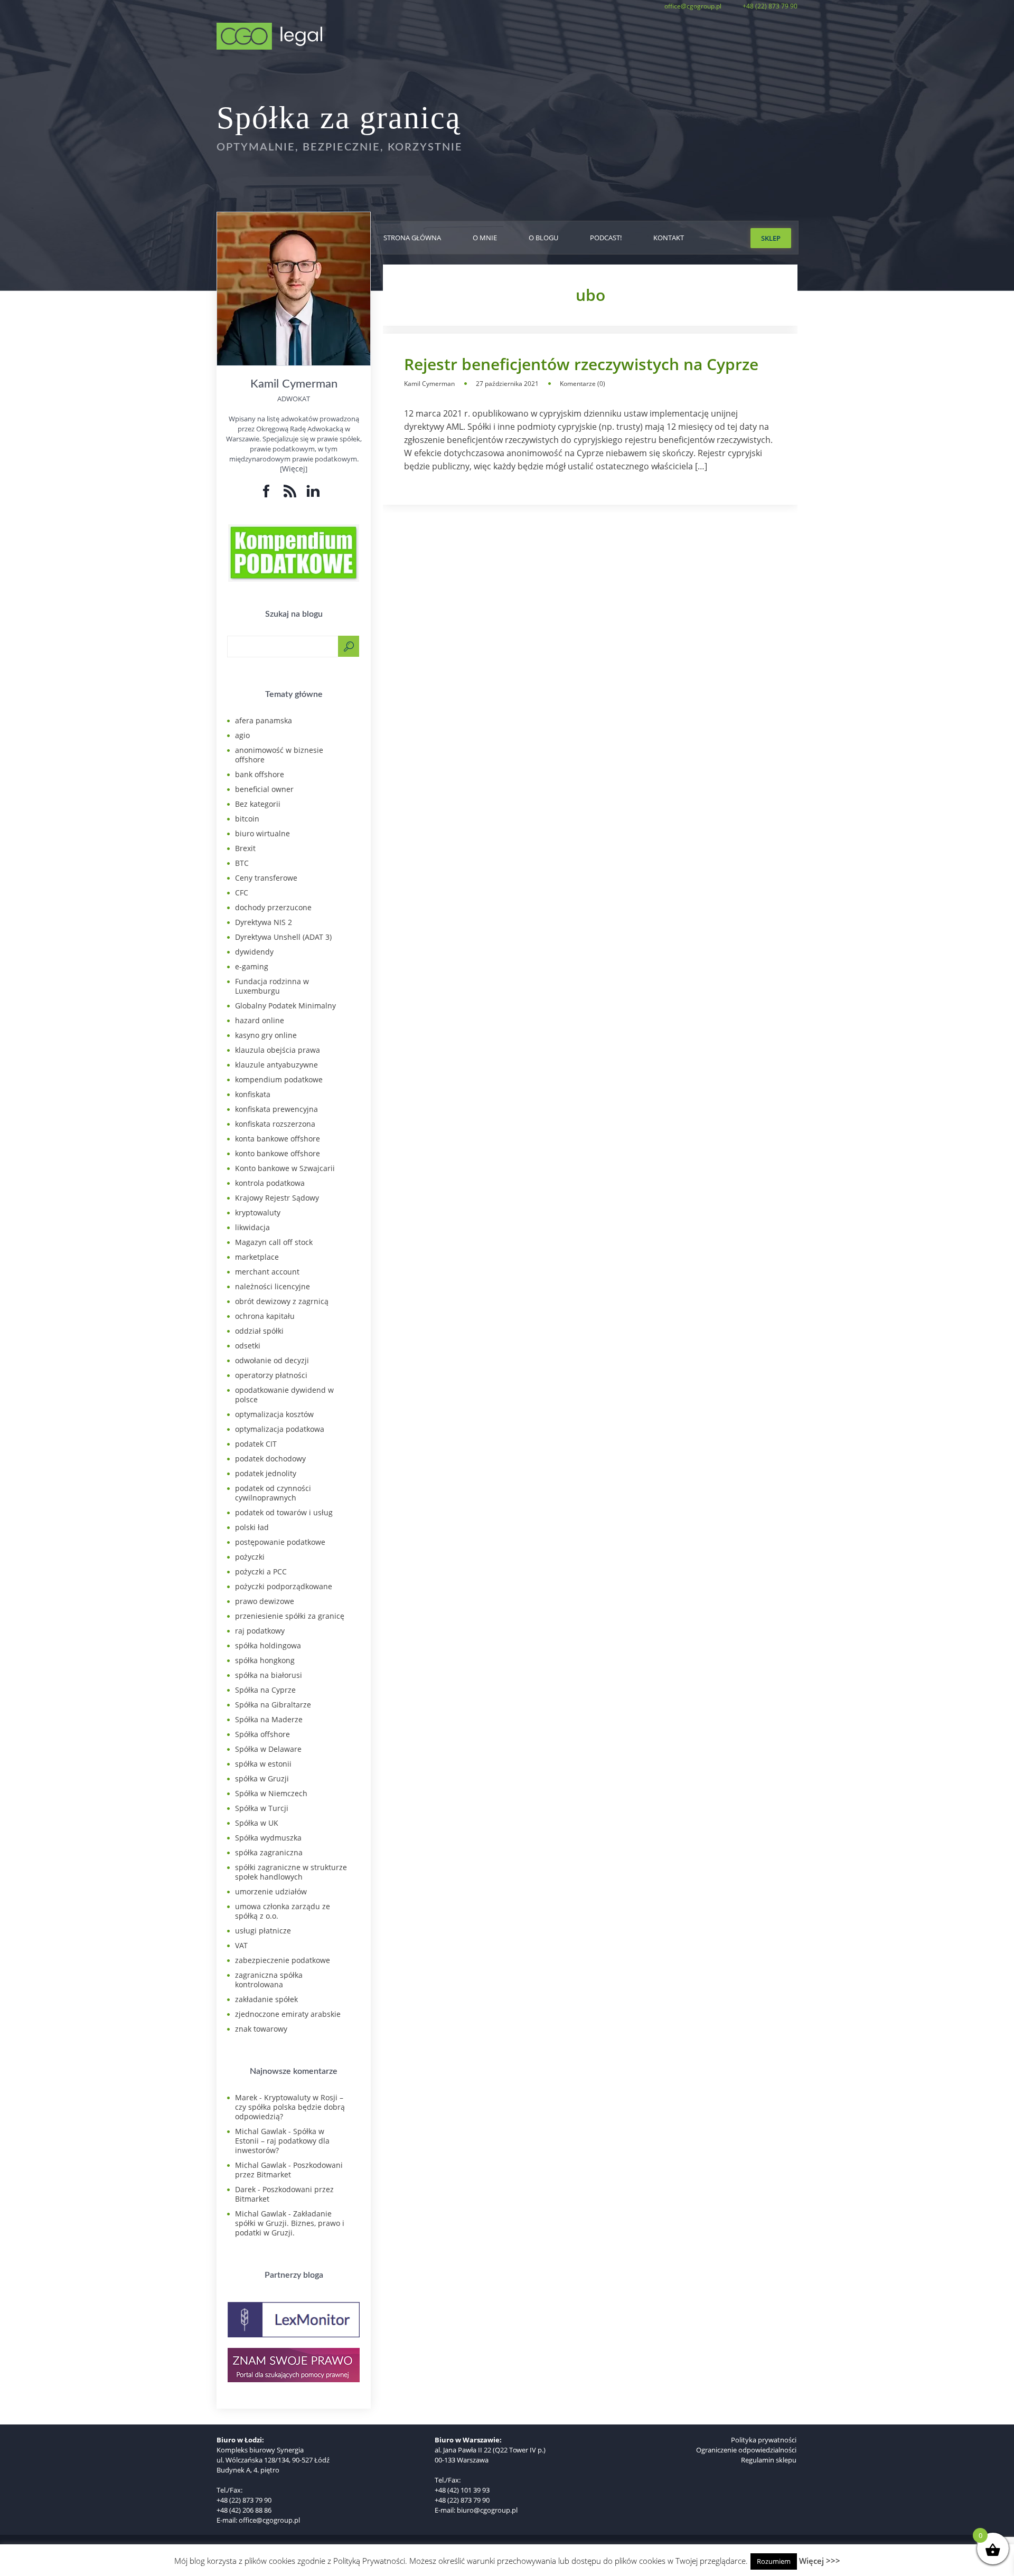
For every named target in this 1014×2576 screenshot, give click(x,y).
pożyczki (250, 1557)
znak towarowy (261, 2029)
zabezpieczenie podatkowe (283, 1960)
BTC (242, 863)
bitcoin (247, 819)
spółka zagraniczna (269, 1852)
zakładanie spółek (266, 1999)
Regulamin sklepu (769, 2460)
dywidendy (254, 952)
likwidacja (252, 1227)
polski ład (252, 1527)
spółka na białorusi (269, 1675)
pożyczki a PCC (261, 1572)
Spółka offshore (262, 1734)
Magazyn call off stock (274, 1242)
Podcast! (606, 238)
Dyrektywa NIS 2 (264, 922)
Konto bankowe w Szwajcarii (285, 1168)
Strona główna (412, 238)
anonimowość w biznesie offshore (279, 755)
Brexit (245, 848)
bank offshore (260, 774)
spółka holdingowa (268, 1645)
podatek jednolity (266, 1473)
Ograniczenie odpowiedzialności (746, 2450)
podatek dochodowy (270, 1459)
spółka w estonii (263, 1764)
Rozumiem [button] (774, 2561)
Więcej (294, 469)
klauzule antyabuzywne (276, 1065)
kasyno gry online (266, 1035)
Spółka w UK (257, 1823)
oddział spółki (259, 1331)
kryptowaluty (258, 1212)
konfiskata (253, 1094)
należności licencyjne (273, 1286)
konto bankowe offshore (278, 1153)
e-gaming (252, 966)
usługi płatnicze (263, 1931)
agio (242, 735)
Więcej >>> (820, 2561)
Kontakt (669, 238)
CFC (242, 893)
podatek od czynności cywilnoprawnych (273, 1493)
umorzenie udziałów (271, 1891)
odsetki (248, 1346)
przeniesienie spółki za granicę (290, 1616)
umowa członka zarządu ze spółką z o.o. (283, 1911)
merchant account (267, 1272)
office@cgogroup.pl (693, 6)
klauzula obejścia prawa (278, 1050)
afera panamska (264, 720)
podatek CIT (256, 1444)
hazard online (260, 1020)
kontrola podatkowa (270, 1183)
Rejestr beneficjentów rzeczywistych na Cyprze (581, 364)
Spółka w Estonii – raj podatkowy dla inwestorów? (282, 2141)
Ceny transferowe (266, 878)
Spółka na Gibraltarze (273, 1705)
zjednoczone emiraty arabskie (288, 2014)
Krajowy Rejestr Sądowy (277, 1198)
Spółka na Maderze (269, 1719)
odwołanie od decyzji (272, 1360)
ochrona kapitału (265, 1316)
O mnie (485, 238)
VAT (241, 1945)
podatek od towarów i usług (284, 1512)
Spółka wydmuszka (268, 1838)
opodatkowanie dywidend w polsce (284, 1395)
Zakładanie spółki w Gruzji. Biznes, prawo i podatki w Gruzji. (290, 2223)
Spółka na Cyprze (265, 1690)
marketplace (257, 1257)
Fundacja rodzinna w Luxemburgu (272, 986)
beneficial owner (264, 789)
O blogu (543, 238)
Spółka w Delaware (268, 1749)
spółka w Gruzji (262, 1778)
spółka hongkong (265, 1660)
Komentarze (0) (583, 384)
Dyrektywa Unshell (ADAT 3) (283, 937)
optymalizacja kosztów (274, 1414)
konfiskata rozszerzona (275, 1124)
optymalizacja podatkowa (280, 1429)
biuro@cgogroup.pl (487, 2510)
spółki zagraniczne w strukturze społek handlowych (291, 1872)
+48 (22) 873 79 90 (770, 6)
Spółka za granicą (339, 118)
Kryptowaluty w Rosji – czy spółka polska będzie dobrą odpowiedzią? (290, 2107)
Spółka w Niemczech (271, 1793)
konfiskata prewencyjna (276, 1109)
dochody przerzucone (273, 907)
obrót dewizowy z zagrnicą (282, 1301)
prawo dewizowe (265, 1601)
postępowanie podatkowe (280, 1542)
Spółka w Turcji (262, 1808)
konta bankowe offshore (278, 1139)
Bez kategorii (258, 804)
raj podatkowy (260, 1631)
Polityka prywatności (764, 2440)
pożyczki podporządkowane (284, 1586)
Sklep (771, 238)
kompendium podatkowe (279, 1079)
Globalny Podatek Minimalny (285, 1006)
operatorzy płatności (271, 1375)
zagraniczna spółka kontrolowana (269, 1980)
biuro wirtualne (262, 833)
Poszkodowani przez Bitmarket (289, 2170)
